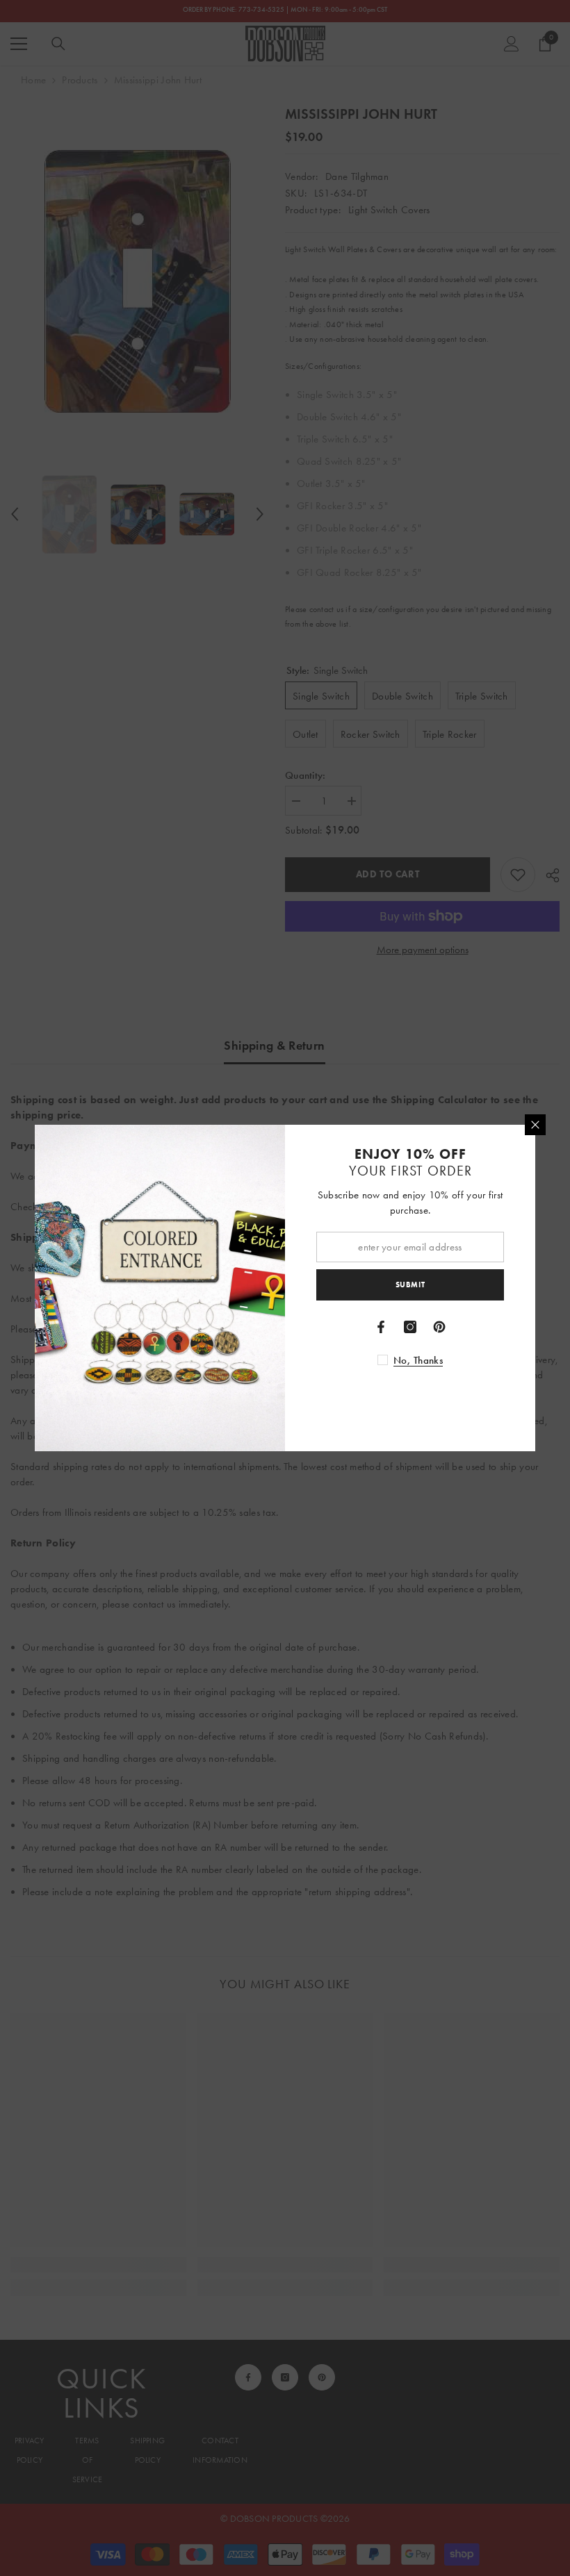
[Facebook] (381, 1327)
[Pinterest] (439, 1327)
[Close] (535, 1125)
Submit (410, 1285)
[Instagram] (410, 1327)
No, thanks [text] (418, 1360)
